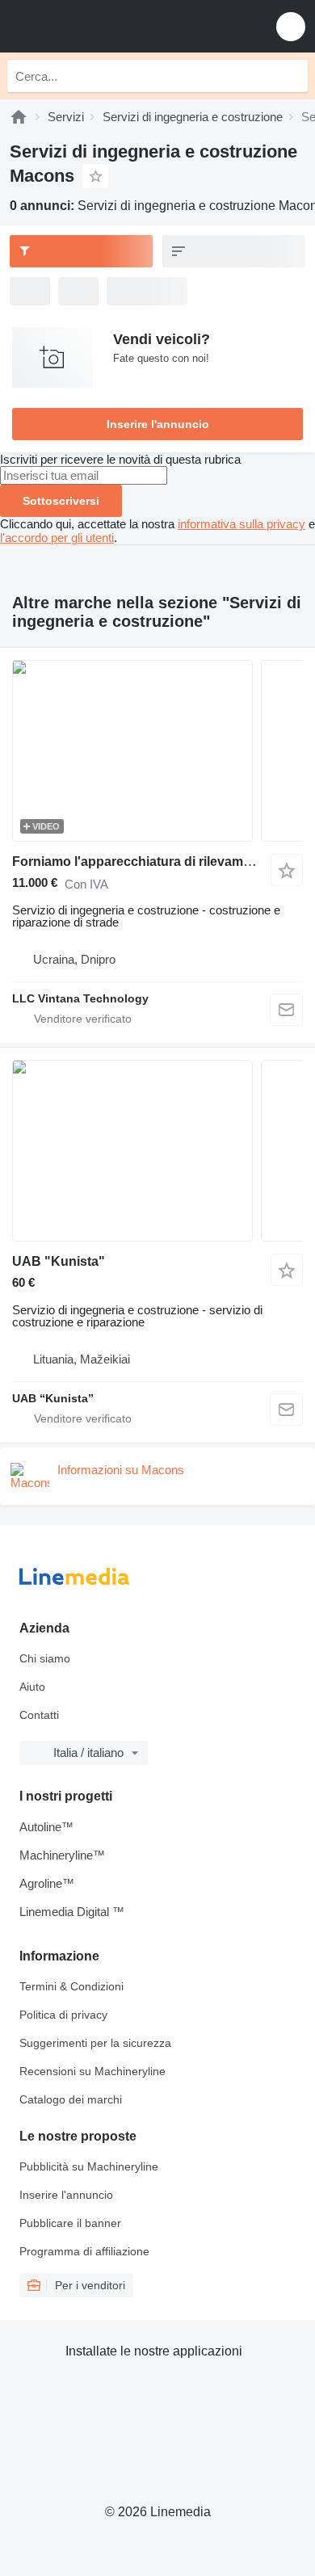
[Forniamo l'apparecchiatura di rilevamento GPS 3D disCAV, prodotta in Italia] (157, 751)
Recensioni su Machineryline (92, 2071)
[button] (291, 26)
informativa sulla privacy (241, 524)
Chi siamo (45, 1658)
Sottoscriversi (61, 501)
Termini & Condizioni (71, 1986)
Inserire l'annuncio (158, 424)
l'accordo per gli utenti (57, 538)
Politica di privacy (63, 2015)
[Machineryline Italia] (112, 26)
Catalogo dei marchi (71, 2099)
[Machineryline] (19, 117)
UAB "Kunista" (59, 1261)
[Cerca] (292, 76)
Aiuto (32, 1687)
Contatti (39, 1715)
